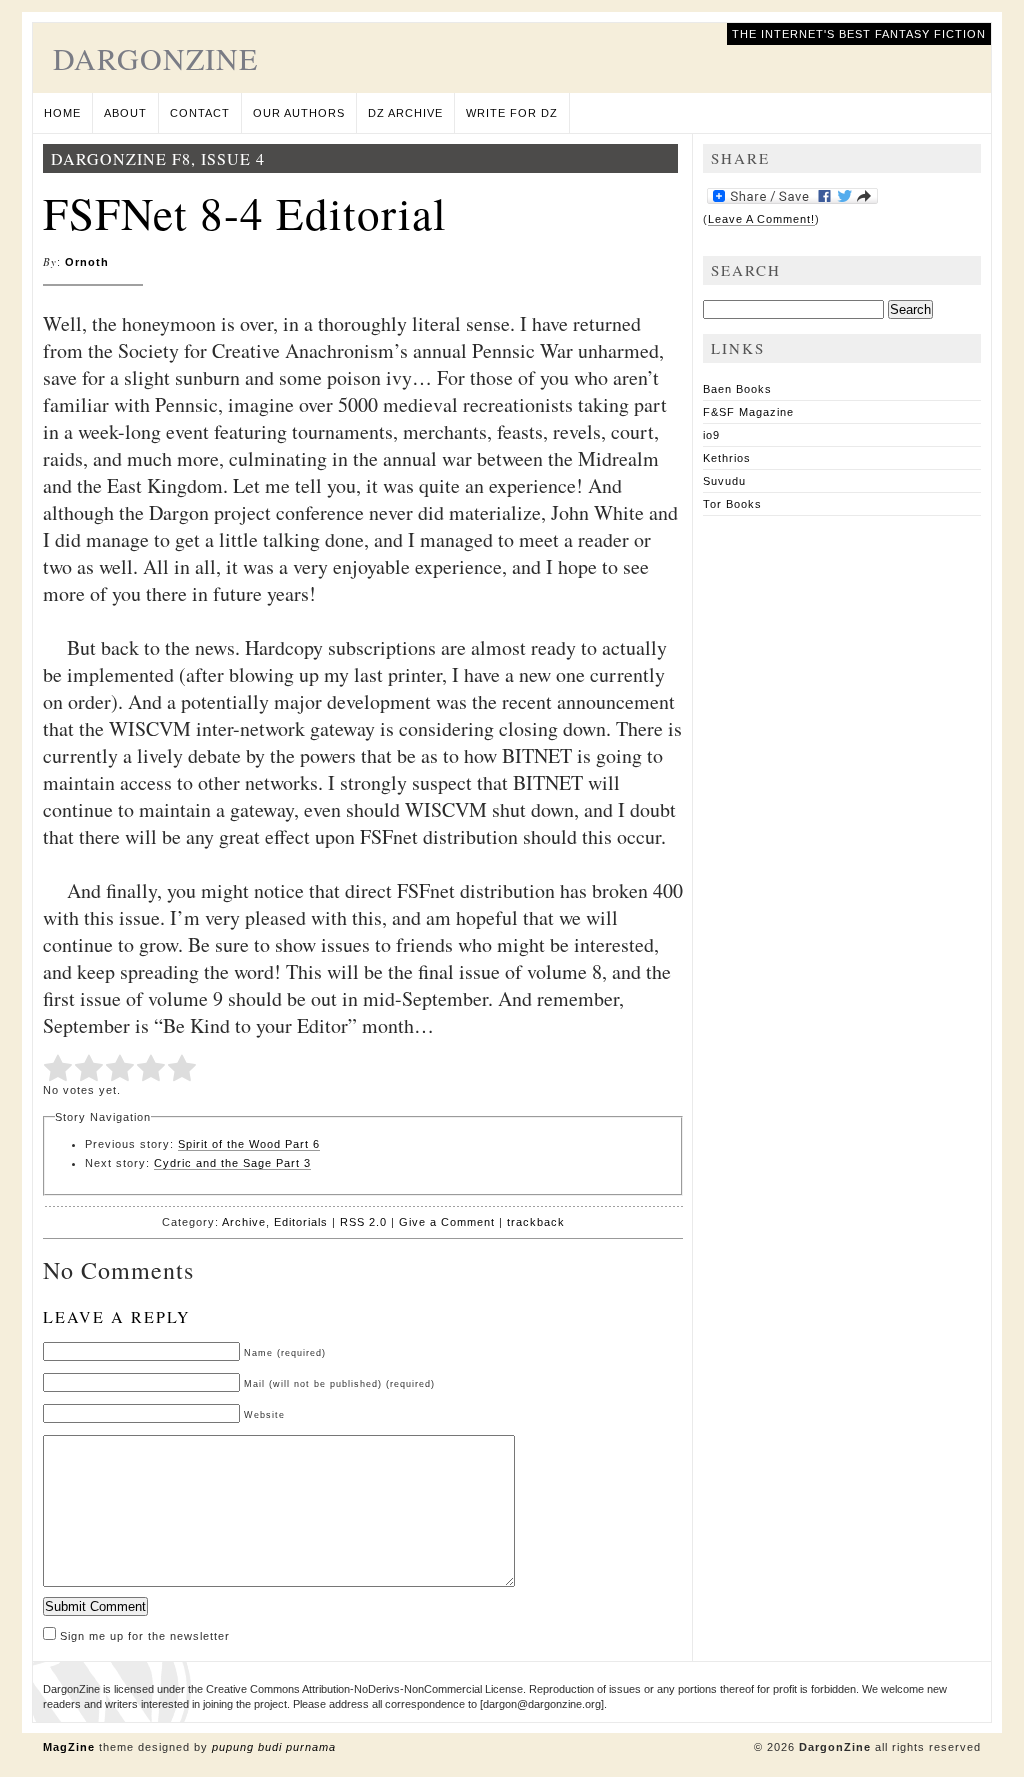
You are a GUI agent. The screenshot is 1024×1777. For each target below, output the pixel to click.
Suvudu (724, 481)
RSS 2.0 (363, 1222)
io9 (711, 435)
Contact (200, 113)
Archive (244, 1222)
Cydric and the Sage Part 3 (232, 1163)
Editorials (301, 1222)
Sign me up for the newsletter (143, 1636)
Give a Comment (447, 1222)
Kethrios (727, 458)
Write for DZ (512, 113)
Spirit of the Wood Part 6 (249, 1144)
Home (62, 113)
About (125, 113)
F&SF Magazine (748, 412)
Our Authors (299, 113)
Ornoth (87, 262)
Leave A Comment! (761, 219)
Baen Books (737, 389)
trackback (536, 1222)
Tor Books (732, 504)
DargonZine (155, 58)
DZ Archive (405, 113)
